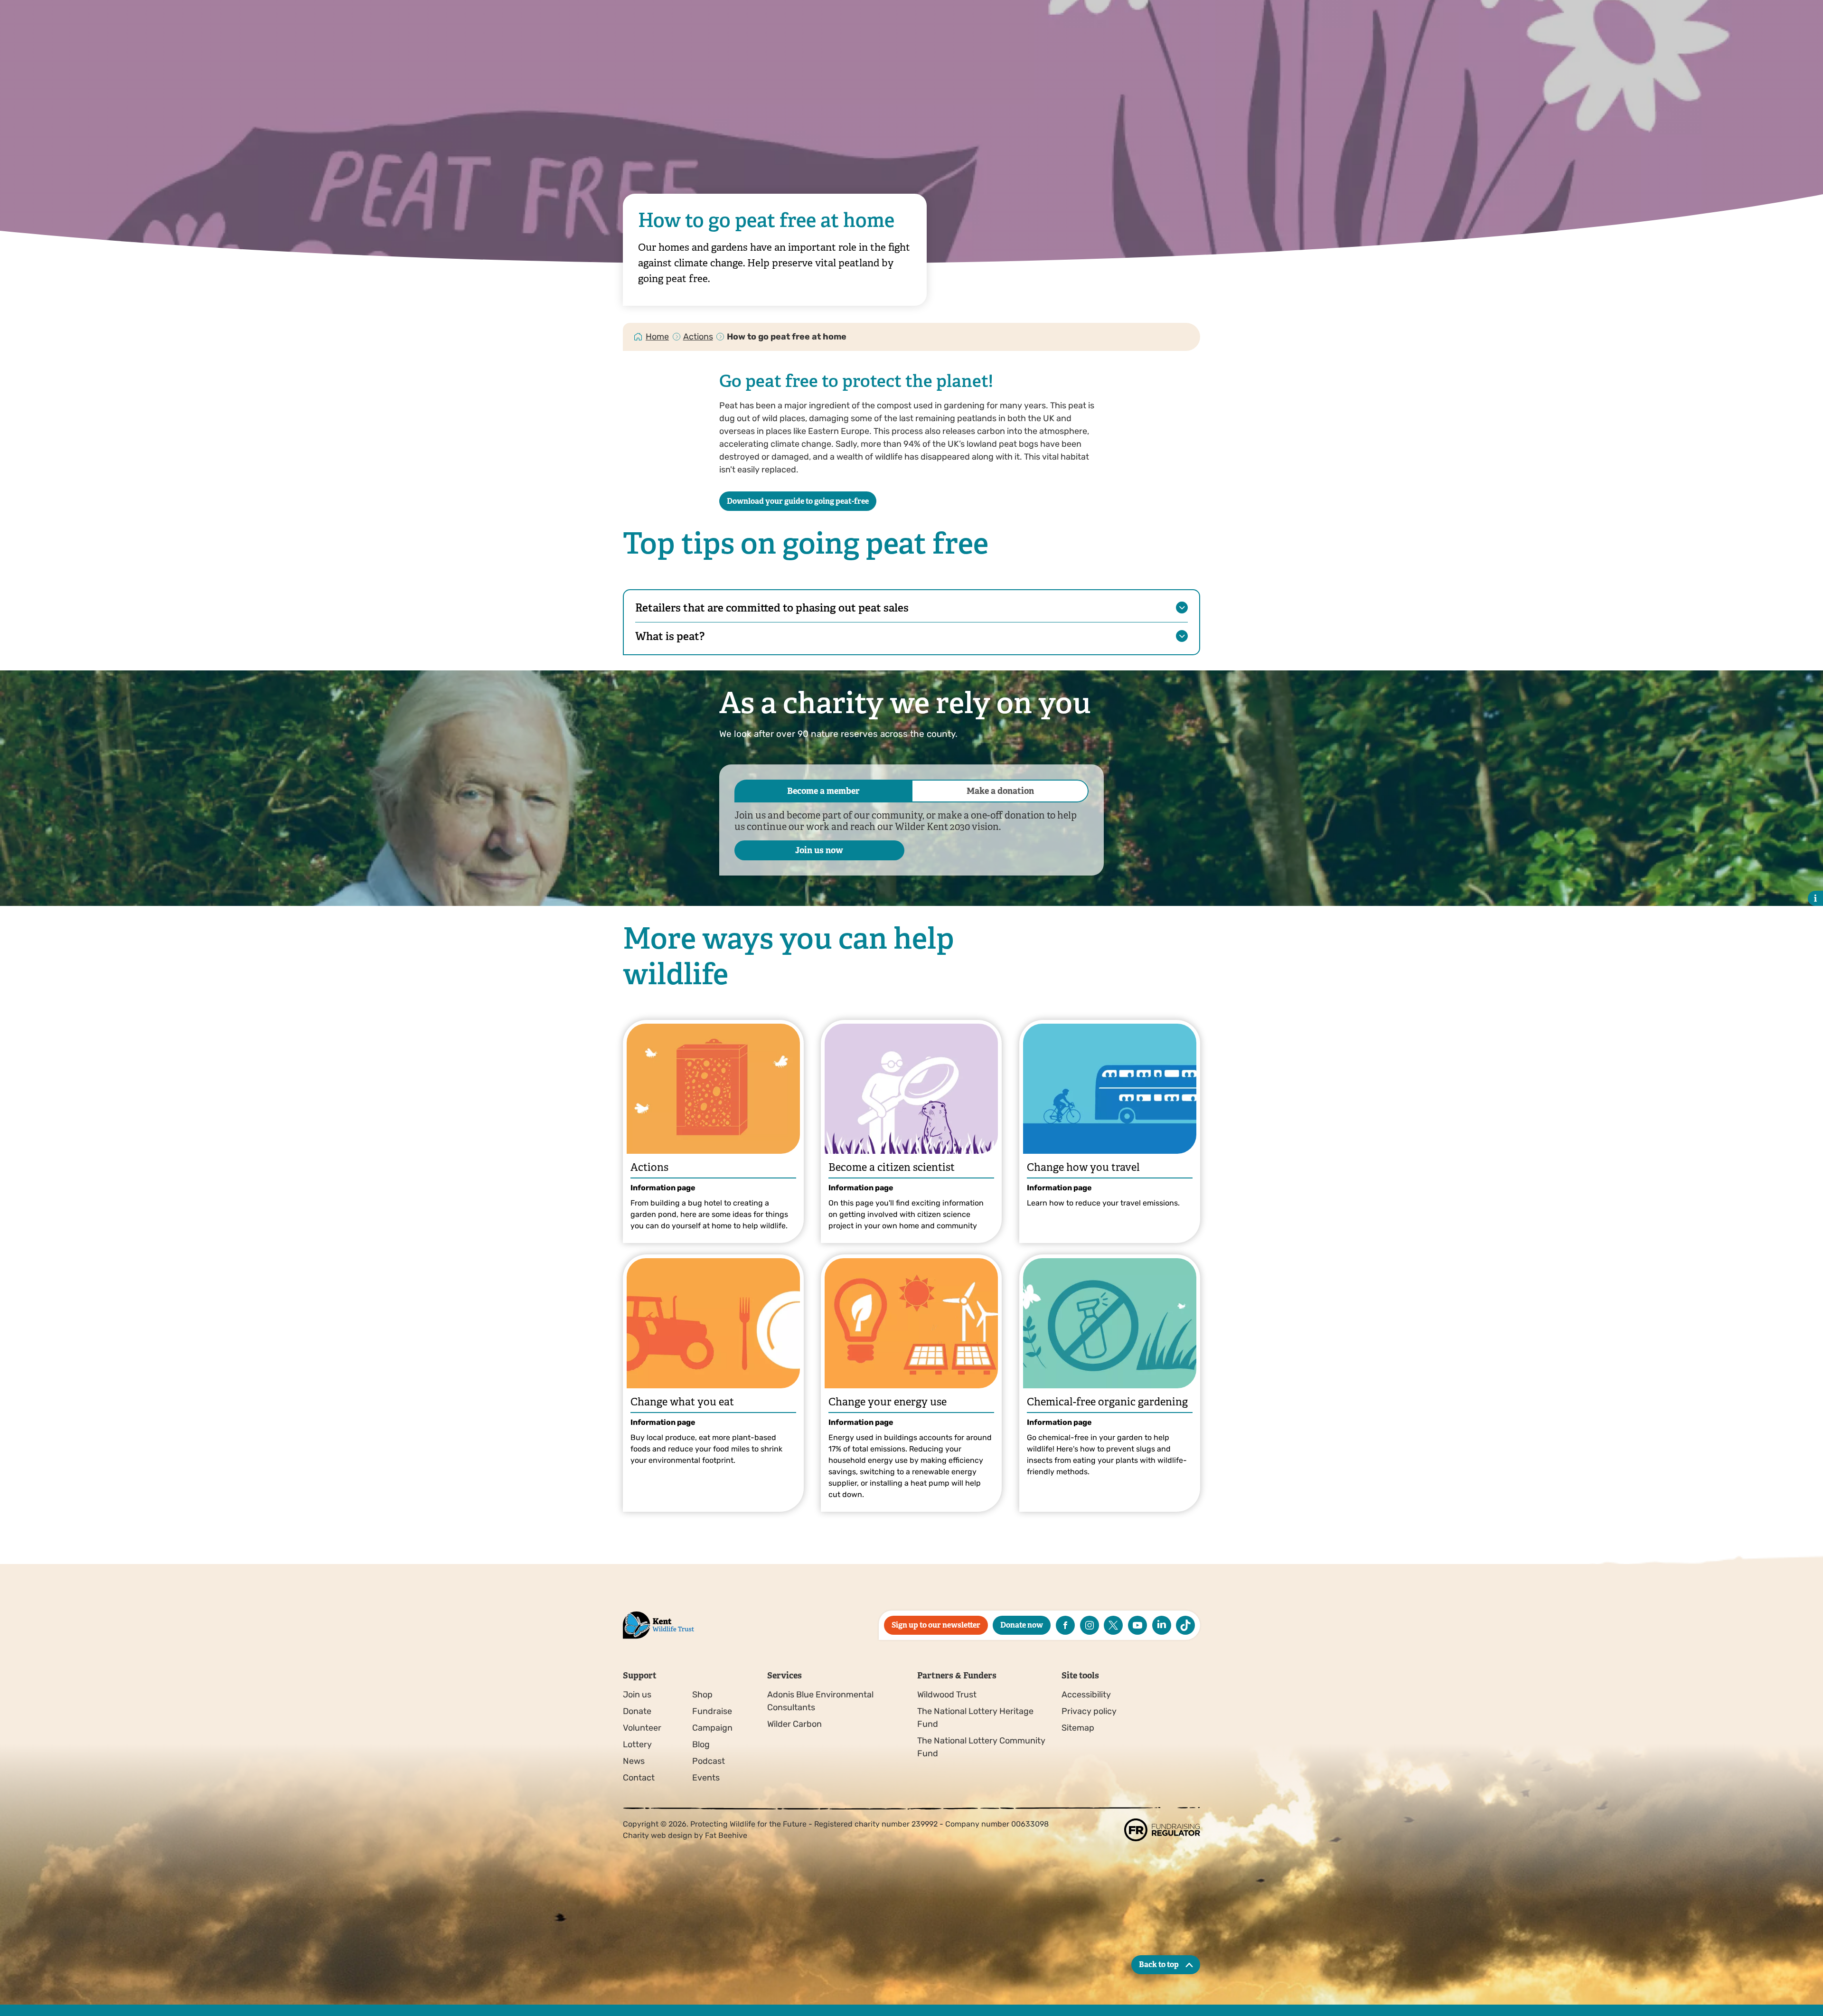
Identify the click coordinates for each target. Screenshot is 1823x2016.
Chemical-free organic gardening (1107, 1402)
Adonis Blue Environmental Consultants (820, 1701)
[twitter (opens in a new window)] (1113, 1625)
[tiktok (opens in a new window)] (1185, 1625)
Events (706, 1778)
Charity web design (658, 1835)
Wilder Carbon (794, 1724)
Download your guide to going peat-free (798, 501)
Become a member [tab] (823, 791)
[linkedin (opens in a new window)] (1162, 1625)
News (634, 1761)
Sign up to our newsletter (936, 1625)
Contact (639, 1778)
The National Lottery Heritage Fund (975, 1718)
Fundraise (712, 1711)
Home (657, 337)
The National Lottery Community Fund (981, 1747)
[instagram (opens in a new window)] (1090, 1625)
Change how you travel (1083, 1167)
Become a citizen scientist (892, 1167)
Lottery (637, 1744)
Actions (698, 337)
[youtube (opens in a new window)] (1137, 1625)
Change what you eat (682, 1402)
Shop (702, 1695)
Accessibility (1086, 1695)
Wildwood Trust (947, 1695)
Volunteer (642, 1728)
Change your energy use (888, 1402)
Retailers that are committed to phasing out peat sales (772, 608)
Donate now (1022, 1625)
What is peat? (670, 636)
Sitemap (1078, 1728)
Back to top (1159, 1964)
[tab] (658, 337)
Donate (637, 1711)
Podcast (709, 1761)
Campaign (712, 1728)
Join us (637, 1695)
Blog (701, 1744)
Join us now (819, 850)
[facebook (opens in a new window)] (1065, 1625)
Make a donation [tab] (1000, 791)
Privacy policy (1089, 1711)
